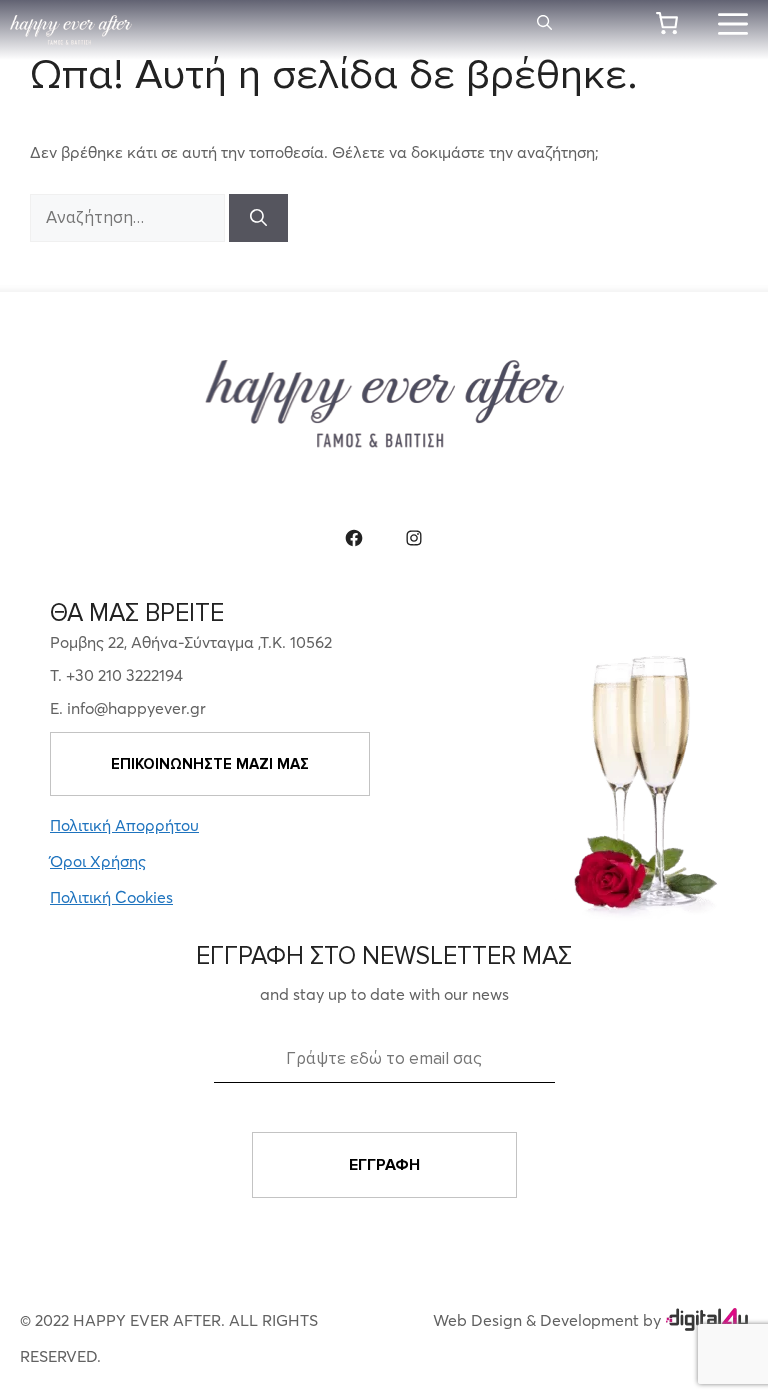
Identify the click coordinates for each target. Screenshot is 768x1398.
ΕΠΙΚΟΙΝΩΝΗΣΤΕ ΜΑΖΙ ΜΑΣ (210, 764)
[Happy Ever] (71, 30)
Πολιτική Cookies (111, 897)
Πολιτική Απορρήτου (124, 825)
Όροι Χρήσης (98, 861)
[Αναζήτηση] (258, 218)
